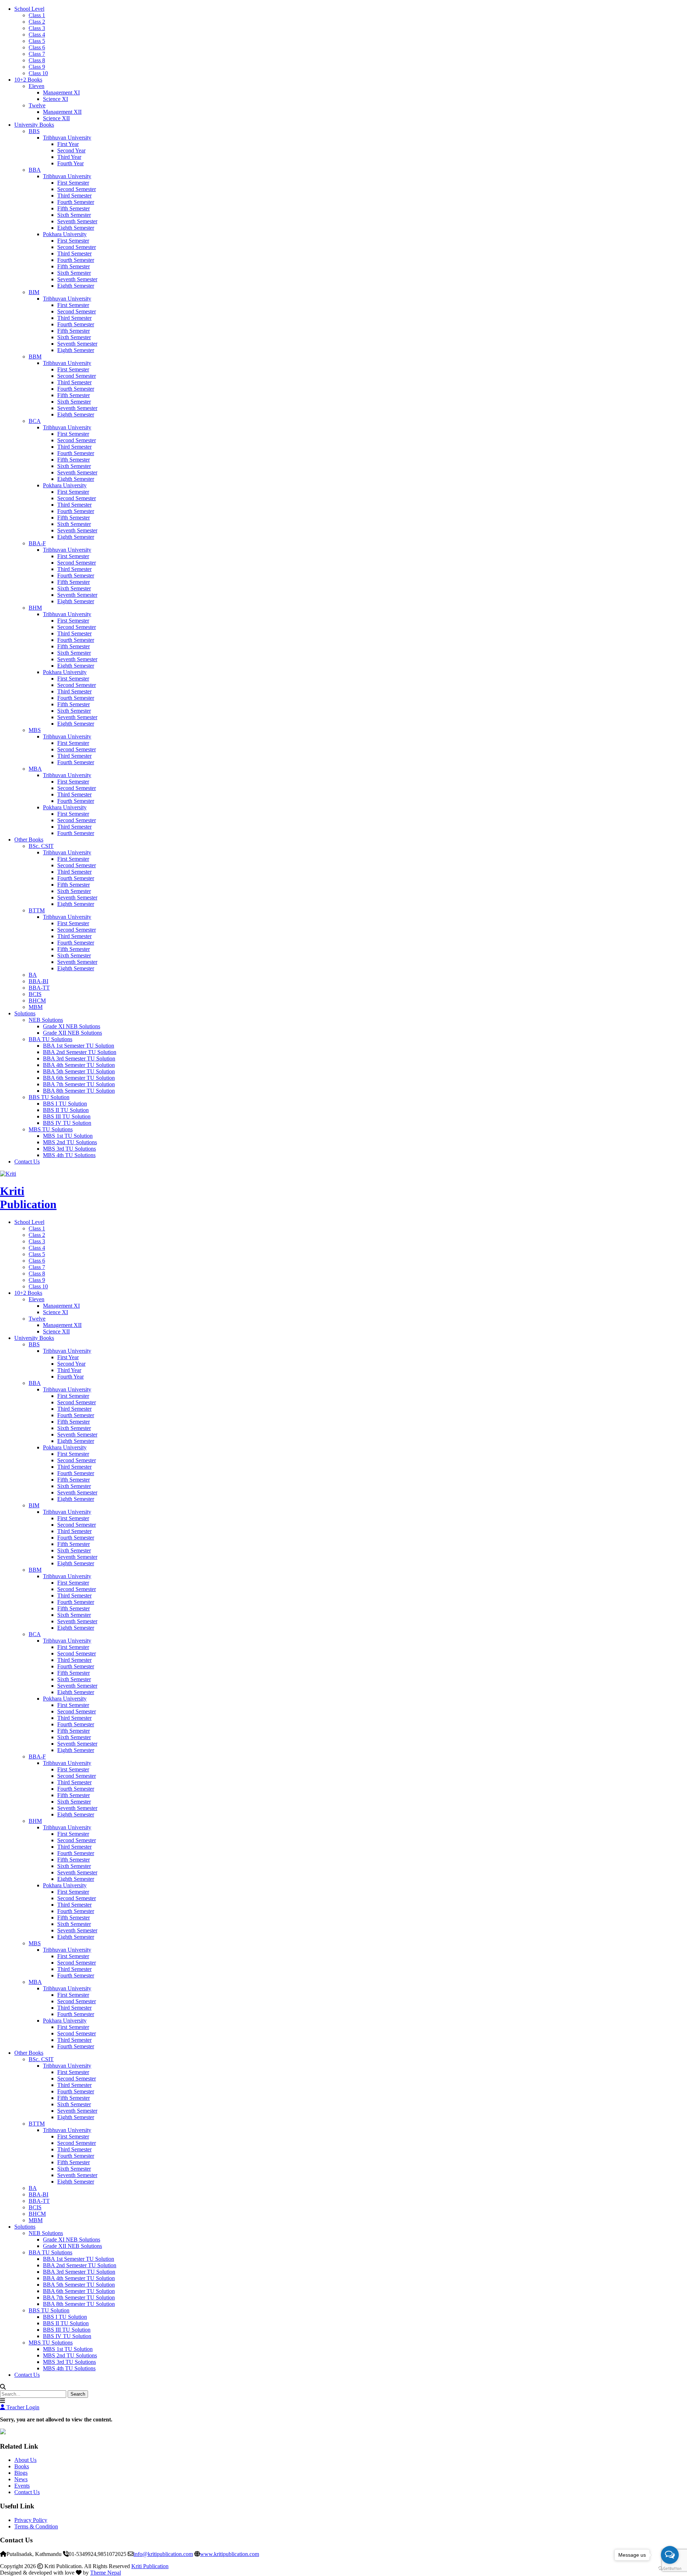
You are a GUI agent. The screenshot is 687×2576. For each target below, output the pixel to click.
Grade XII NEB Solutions (72, 1033)
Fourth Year (70, 163)
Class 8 (37, 60)
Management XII (62, 112)
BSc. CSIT (41, 846)
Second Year (71, 150)
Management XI (61, 92)
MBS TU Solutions (51, 1129)
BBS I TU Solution (65, 1104)
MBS (35, 730)
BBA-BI (38, 981)
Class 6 (37, 47)
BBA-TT (39, 988)
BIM (34, 292)
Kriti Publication (28, 1198)
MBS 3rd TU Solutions (69, 1149)
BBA (35, 170)
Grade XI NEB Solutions (72, 1026)
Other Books (29, 840)
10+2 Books (28, 80)
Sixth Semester (74, 215)
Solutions (25, 1013)
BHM (35, 608)
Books (22, 2466)
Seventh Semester (77, 221)
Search (78, 2394)
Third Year (69, 157)
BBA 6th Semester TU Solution (79, 1078)
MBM (36, 1007)
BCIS (35, 994)
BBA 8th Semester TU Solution (79, 1091)
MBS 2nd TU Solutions (70, 1142)
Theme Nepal (106, 2573)
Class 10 (38, 73)
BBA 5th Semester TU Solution (79, 1071)
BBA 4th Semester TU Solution (79, 1065)
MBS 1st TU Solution (68, 1136)
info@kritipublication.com (163, 2554)
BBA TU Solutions (50, 1039)
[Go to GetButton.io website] (670, 2569)
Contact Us (27, 1162)
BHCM (37, 1001)
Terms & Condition (36, 2526)
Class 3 (37, 28)
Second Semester (77, 189)
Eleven (36, 86)
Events (22, 2486)
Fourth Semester (76, 202)
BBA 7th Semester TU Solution (79, 1084)
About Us (25, 2460)
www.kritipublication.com (230, 2554)
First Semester (73, 183)
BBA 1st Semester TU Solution (79, 1046)
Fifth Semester (74, 208)
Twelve (37, 105)
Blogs (21, 2473)
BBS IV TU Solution (67, 1123)
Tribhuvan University (67, 138)
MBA (35, 769)
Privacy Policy (31, 2520)
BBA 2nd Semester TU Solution (80, 1052)
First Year (68, 144)
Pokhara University (65, 234)
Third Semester (74, 196)
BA (33, 975)
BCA (35, 421)
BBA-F (37, 543)
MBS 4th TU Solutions (69, 1155)
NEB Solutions (46, 1020)
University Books (34, 125)
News (21, 2479)
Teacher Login (22, 2407)
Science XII (56, 118)
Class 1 (37, 15)
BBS (34, 131)
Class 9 (37, 67)
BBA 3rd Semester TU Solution (79, 1058)
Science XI (55, 99)
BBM (35, 357)
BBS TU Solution (49, 1097)
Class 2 (37, 22)
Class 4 (37, 35)
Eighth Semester (76, 228)
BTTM (37, 910)
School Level (29, 9)
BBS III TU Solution (67, 1116)
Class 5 (37, 41)
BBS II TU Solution (66, 1110)
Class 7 (37, 54)
